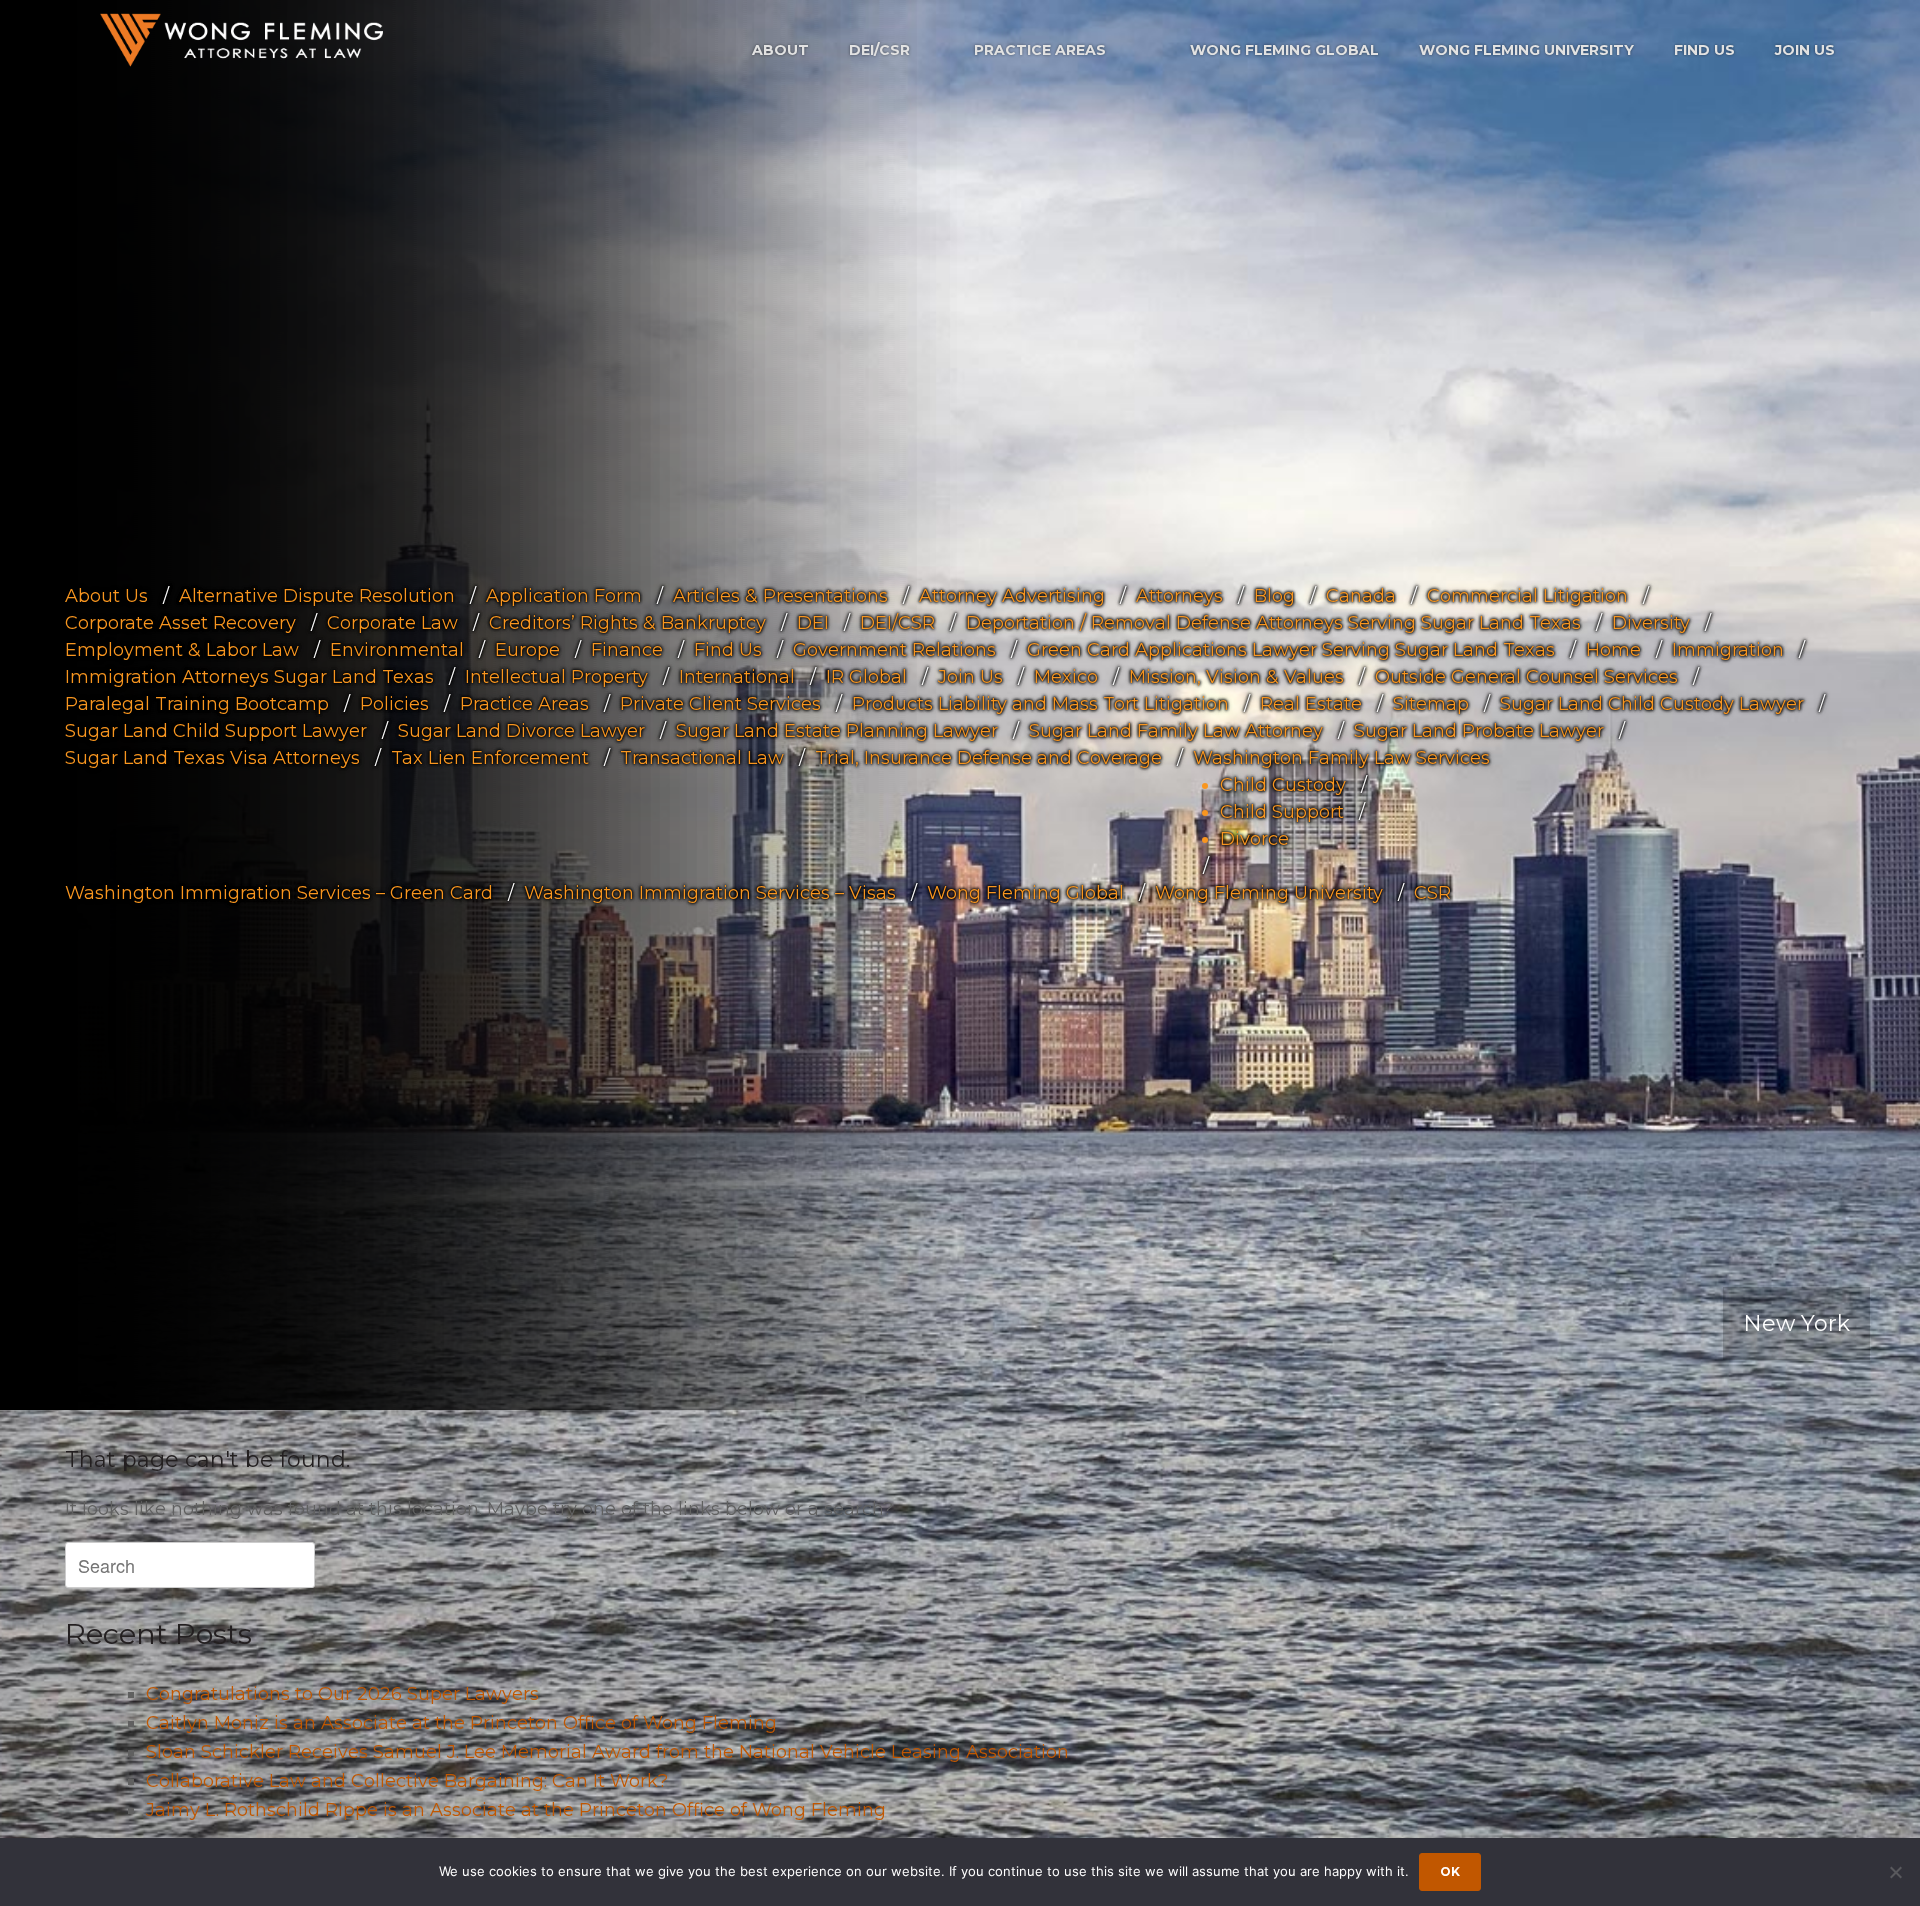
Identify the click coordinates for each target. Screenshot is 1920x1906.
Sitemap (1431, 704)
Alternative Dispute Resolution (317, 596)
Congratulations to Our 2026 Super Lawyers (342, 1694)
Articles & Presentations (780, 596)
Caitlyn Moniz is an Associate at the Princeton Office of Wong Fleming (461, 1723)
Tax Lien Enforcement (490, 758)
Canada (1361, 596)
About (780, 50)
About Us (106, 596)
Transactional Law (702, 758)
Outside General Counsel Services (1526, 677)
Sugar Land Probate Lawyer (1479, 731)
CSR (1432, 893)
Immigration (1728, 650)
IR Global (866, 677)
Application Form (564, 596)
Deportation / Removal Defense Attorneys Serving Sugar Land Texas (1273, 623)
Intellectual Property (556, 677)
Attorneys (1179, 596)
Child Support (1282, 812)
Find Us (1704, 50)
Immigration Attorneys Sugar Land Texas (249, 677)
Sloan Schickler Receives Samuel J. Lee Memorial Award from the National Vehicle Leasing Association (607, 1752)
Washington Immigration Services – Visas (710, 893)
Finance (627, 650)
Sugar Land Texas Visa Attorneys (212, 758)
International (737, 677)
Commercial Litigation (1527, 596)
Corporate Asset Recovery (180, 623)
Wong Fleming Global (1284, 50)
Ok (1450, 1871)
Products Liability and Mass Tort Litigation (1040, 704)
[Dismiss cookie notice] (1895, 1872)
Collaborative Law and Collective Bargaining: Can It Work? (407, 1781)
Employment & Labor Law (182, 650)
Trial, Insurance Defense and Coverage (988, 758)
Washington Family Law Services (1341, 758)
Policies (394, 704)
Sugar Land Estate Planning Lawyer (837, 731)
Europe (527, 650)
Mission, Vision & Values (1236, 677)
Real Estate (1311, 704)
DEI (813, 623)
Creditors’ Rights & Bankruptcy (627, 623)
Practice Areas (1040, 50)
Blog (1274, 596)
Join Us (1805, 50)
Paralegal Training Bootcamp (197, 704)
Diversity (1651, 623)
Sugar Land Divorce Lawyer (521, 731)
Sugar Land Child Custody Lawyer (1652, 704)
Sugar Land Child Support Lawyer (216, 731)
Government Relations (894, 650)
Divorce (1254, 839)
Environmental (397, 650)
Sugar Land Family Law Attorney (1176, 731)
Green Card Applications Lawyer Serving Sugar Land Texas (1291, 650)
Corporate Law (392, 623)
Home (1613, 650)
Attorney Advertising (1012, 596)
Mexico (1066, 677)
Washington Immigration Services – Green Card (279, 893)
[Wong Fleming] (240, 39)
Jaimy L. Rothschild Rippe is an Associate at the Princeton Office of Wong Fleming (516, 1810)
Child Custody (1283, 785)
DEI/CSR (879, 50)
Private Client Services (720, 704)
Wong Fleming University (1526, 50)
